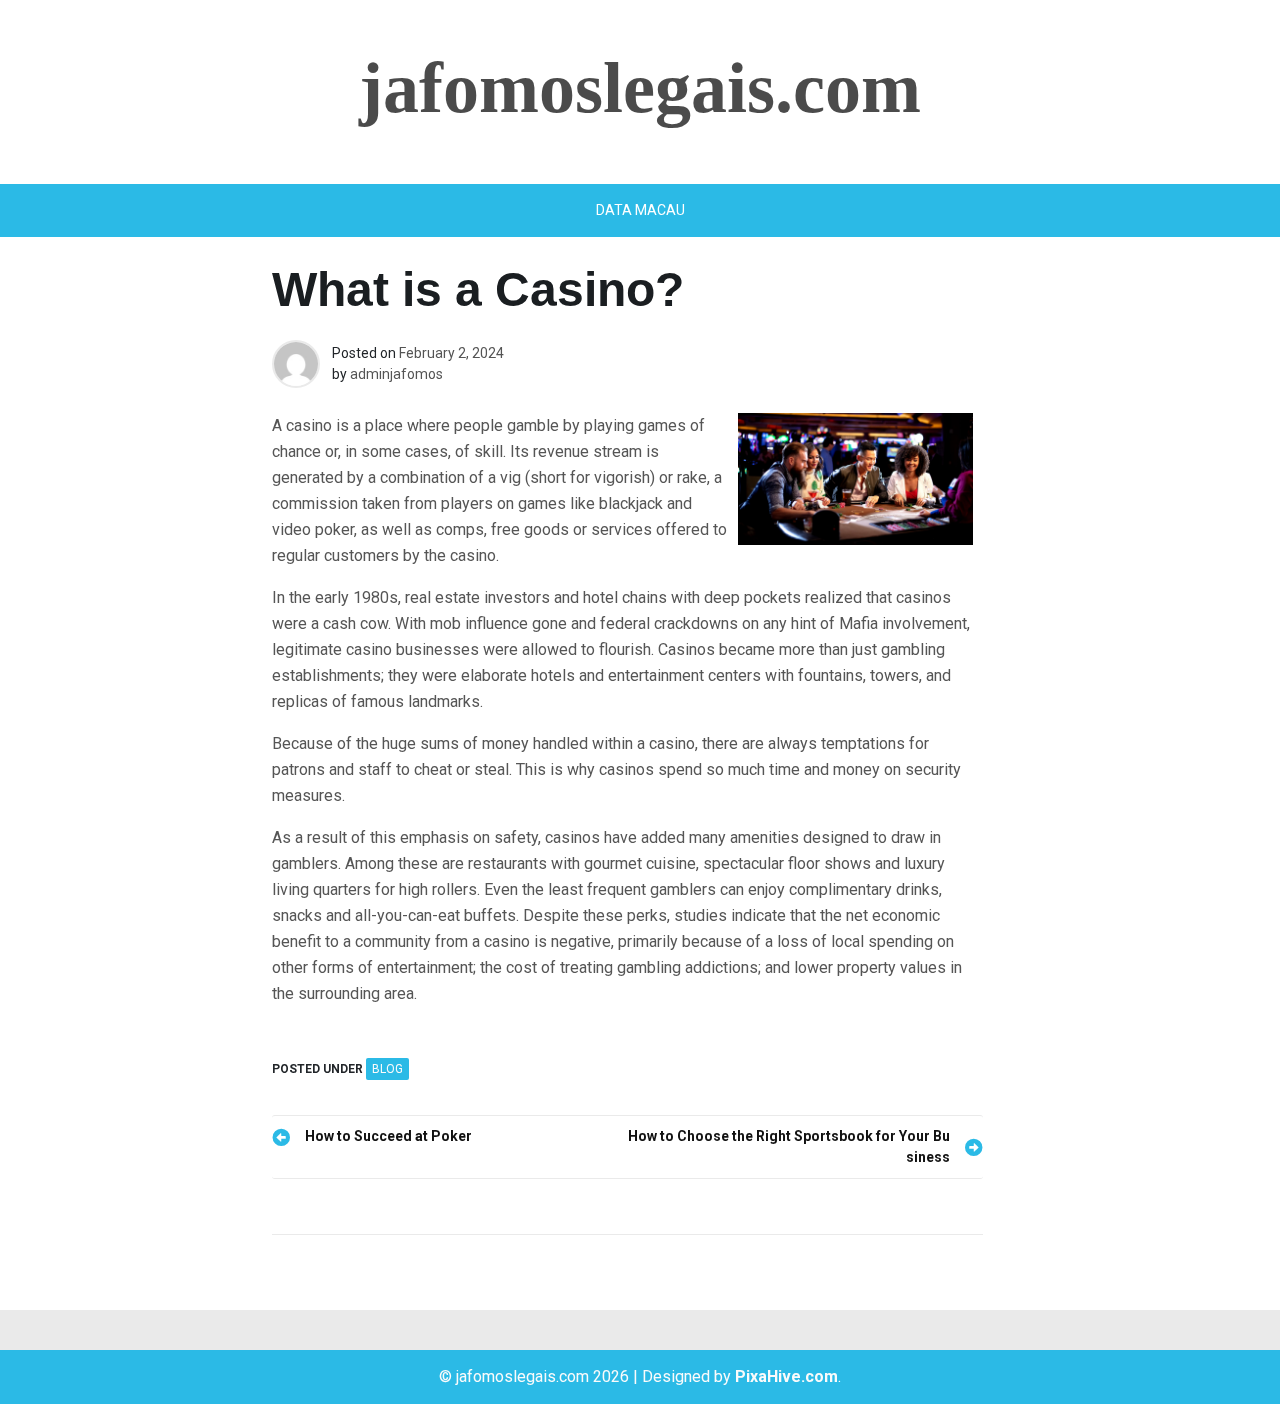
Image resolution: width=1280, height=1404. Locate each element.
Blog (387, 1069)
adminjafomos (396, 374)
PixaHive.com (786, 1376)
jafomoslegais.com (640, 88)
